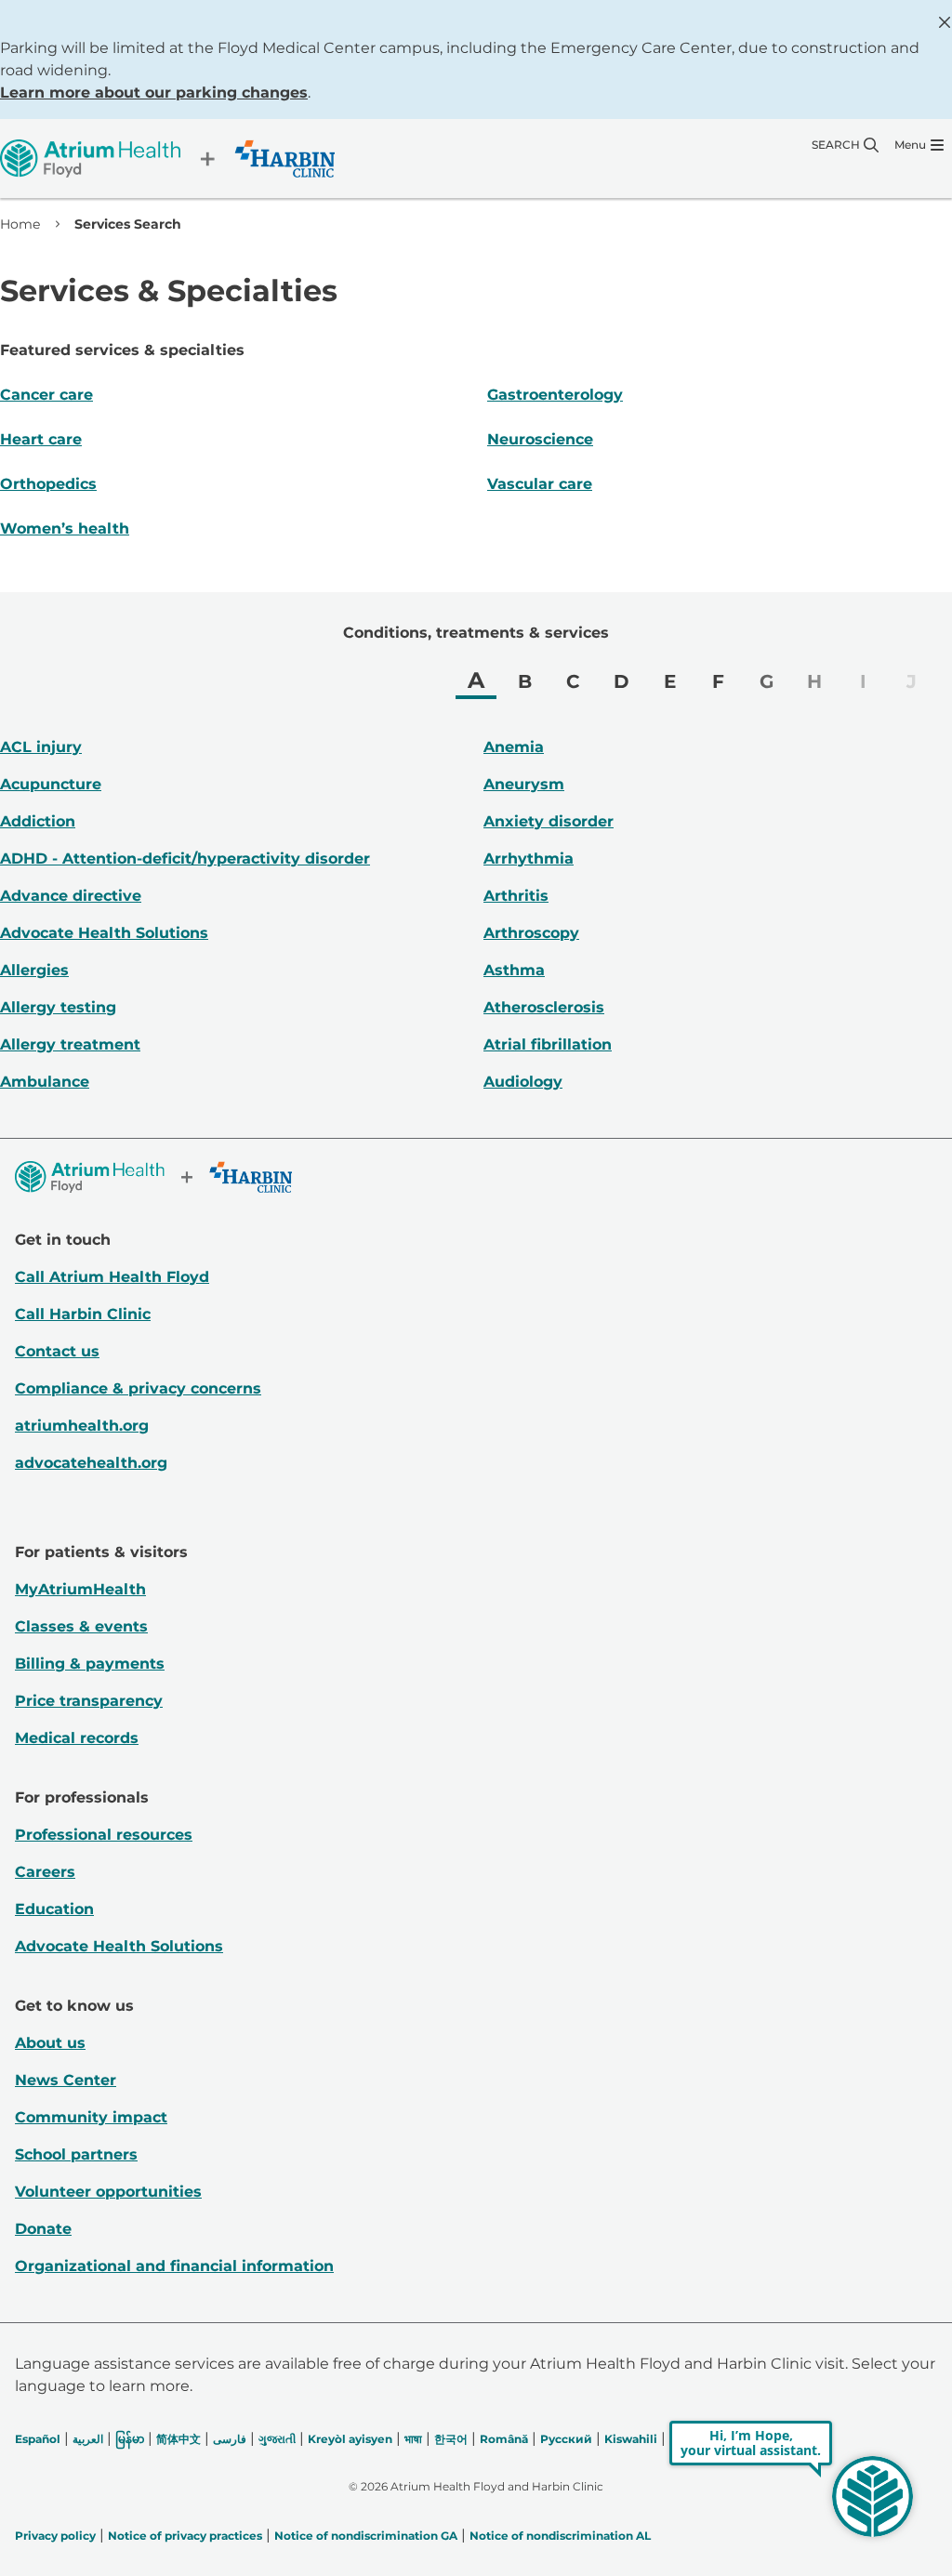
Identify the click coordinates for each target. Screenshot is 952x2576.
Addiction (38, 821)
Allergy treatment (70, 1044)
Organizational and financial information (174, 2266)
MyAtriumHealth (80, 1589)
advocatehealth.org (91, 1463)
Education (54, 1909)
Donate (43, 2229)
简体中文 (178, 2439)
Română (504, 2439)
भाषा (413, 2439)
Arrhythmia (529, 859)
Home (20, 224)
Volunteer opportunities (108, 2192)
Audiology (523, 1082)
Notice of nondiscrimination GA (366, 2536)
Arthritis (516, 896)
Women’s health (65, 528)
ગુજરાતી (277, 2439)
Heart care (41, 439)
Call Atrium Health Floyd (112, 1277)
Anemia (514, 747)
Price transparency (89, 1701)
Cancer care (46, 395)
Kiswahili (631, 2439)
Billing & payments (90, 1664)
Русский (566, 2439)
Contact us (57, 1351)
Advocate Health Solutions (104, 933)
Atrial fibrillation (548, 1044)
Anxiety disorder (549, 821)
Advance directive (71, 896)
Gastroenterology (555, 395)
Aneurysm (524, 784)
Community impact (91, 2117)
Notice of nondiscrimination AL (560, 2536)
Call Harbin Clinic (83, 1314)
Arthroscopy (531, 933)
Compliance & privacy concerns (138, 1388)
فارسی (230, 2439)
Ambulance (45, 1082)
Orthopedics (48, 484)
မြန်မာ (130, 2439)
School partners (76, 2154)
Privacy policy (55, 2536)
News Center (66, 2080)
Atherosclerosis (544, 1007)
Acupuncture (51, 784)
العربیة (88, 2439)
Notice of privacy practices (185, 2536)
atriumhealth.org (82, 1426)
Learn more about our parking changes (154, 92)
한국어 (451, 2439)
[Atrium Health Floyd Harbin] (167, 159)
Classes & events (81, 1626)
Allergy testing (58, 1007)
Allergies (34, 970)
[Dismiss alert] (945, 22)
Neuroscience (540, 439)
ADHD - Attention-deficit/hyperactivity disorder (185, 859)
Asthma (514, 970)
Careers (45, 1872)
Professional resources (104, 1835)
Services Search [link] (128, 224)
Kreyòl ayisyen (350, 2439)
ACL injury (41, 747)
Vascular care (540, 484)
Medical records (77, 1738)
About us (50, 2043)
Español (38, 2439)
